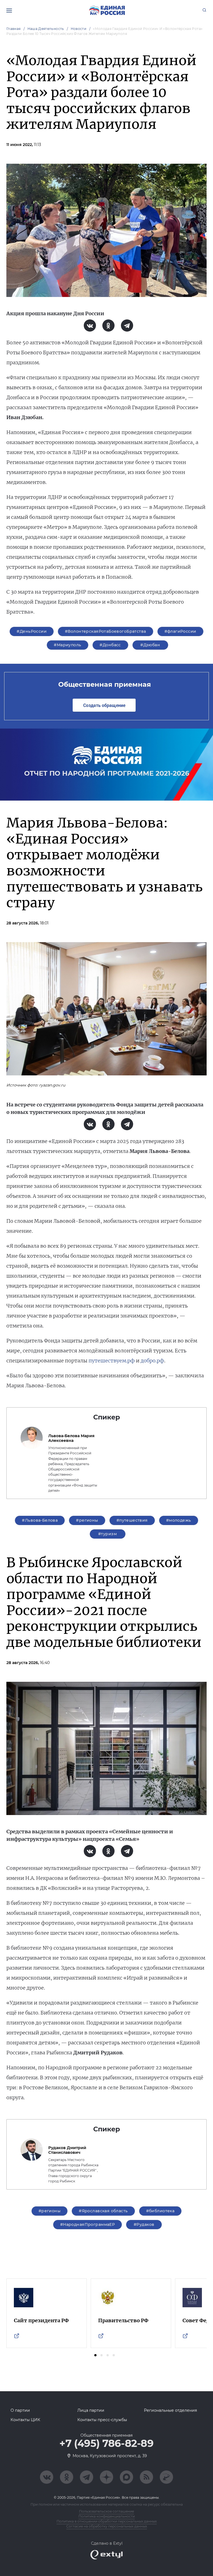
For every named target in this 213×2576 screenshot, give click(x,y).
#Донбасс (110, 645)
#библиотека (160, 2211)
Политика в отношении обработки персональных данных (107, 2521)
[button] (95, 2355)
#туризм (107, 1534)
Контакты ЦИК (25, 2420)
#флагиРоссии (180, 631)
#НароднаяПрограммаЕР (88, 2224)
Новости (79, 29)
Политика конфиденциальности (107, 2516)
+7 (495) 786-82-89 (106, 2444)
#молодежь (179, 1520)
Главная (14, 29)
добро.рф (152, 1361)
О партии (20, 2410)
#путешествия (132, 1520)
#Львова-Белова (40, 1520)
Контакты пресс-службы (102, 2420)
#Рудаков (144, 2224)
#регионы (87, 1520)
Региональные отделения (170, 2410)
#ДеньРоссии (32, 631)
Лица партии (91, 2410)
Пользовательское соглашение (106, 2511)
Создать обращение (104, 705)
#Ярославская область (103, 2211)
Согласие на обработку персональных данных (107, 2526)
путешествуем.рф (112, 1361)
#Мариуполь (67, 645)
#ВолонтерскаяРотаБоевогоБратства (105, 631)
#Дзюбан (150, 645)
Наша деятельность (46, 29)
